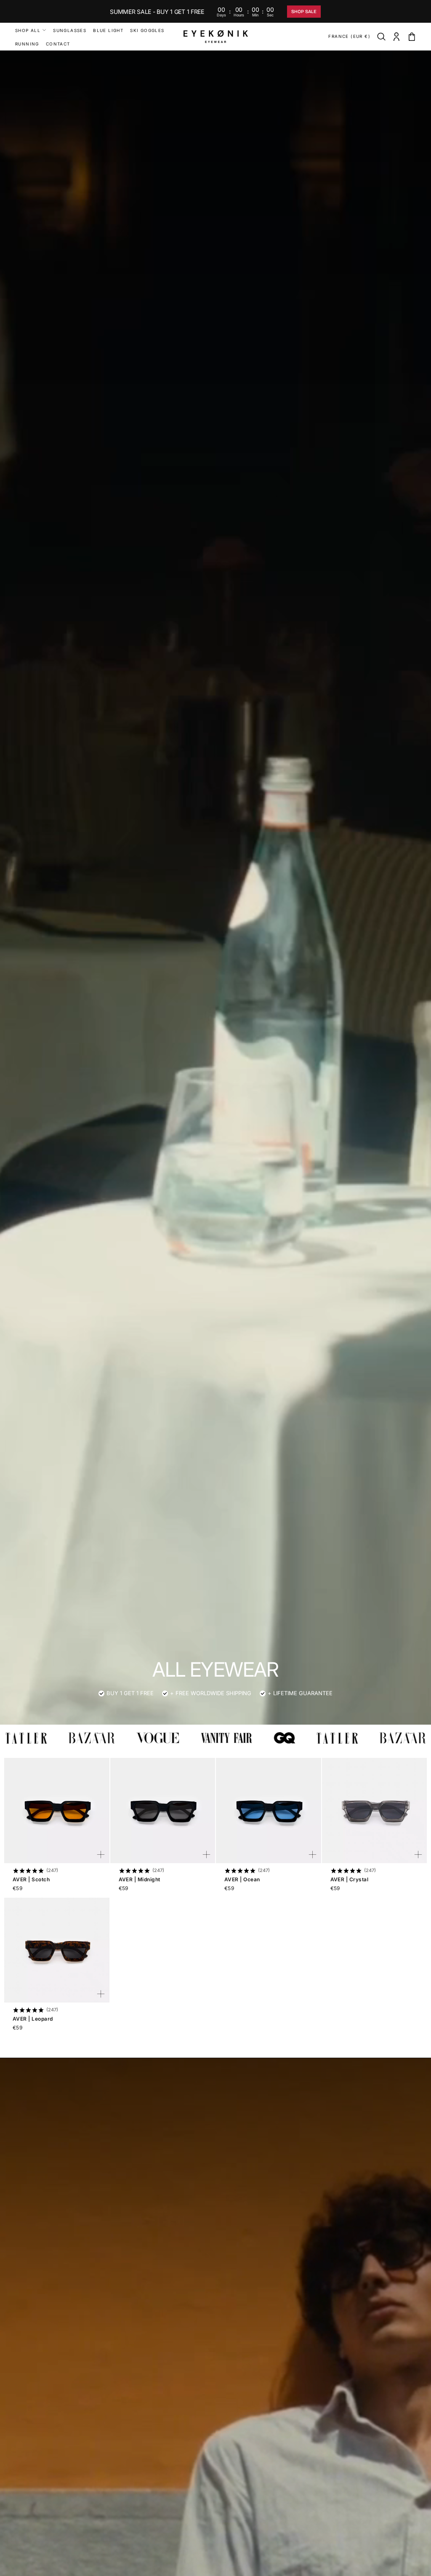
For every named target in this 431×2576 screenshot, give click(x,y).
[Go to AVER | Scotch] (57, 1811)
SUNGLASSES (70, 30)
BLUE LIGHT (108, 30)
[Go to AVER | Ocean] (269, 1811)
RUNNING (27, 44)
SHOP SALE (304, 12)
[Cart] (412, 37)
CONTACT (58, 44)
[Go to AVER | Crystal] (375, 1811)
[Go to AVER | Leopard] (57, 1950)
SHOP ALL (28, 30)
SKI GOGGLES (147, 30)
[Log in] (396, 37)
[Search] (381, 37)
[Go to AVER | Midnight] (163, 1811)
